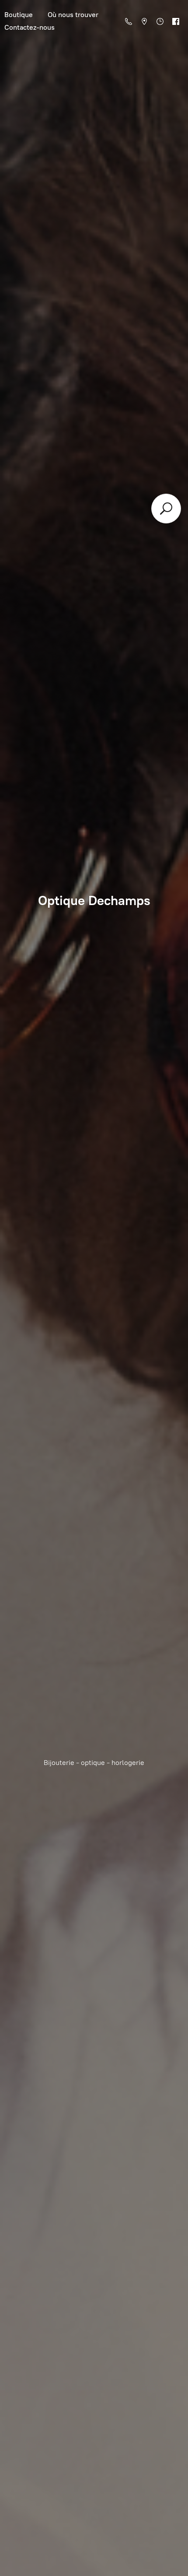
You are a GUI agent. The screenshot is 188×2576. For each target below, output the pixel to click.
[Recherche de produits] (166, 509)
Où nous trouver (73, 15)
